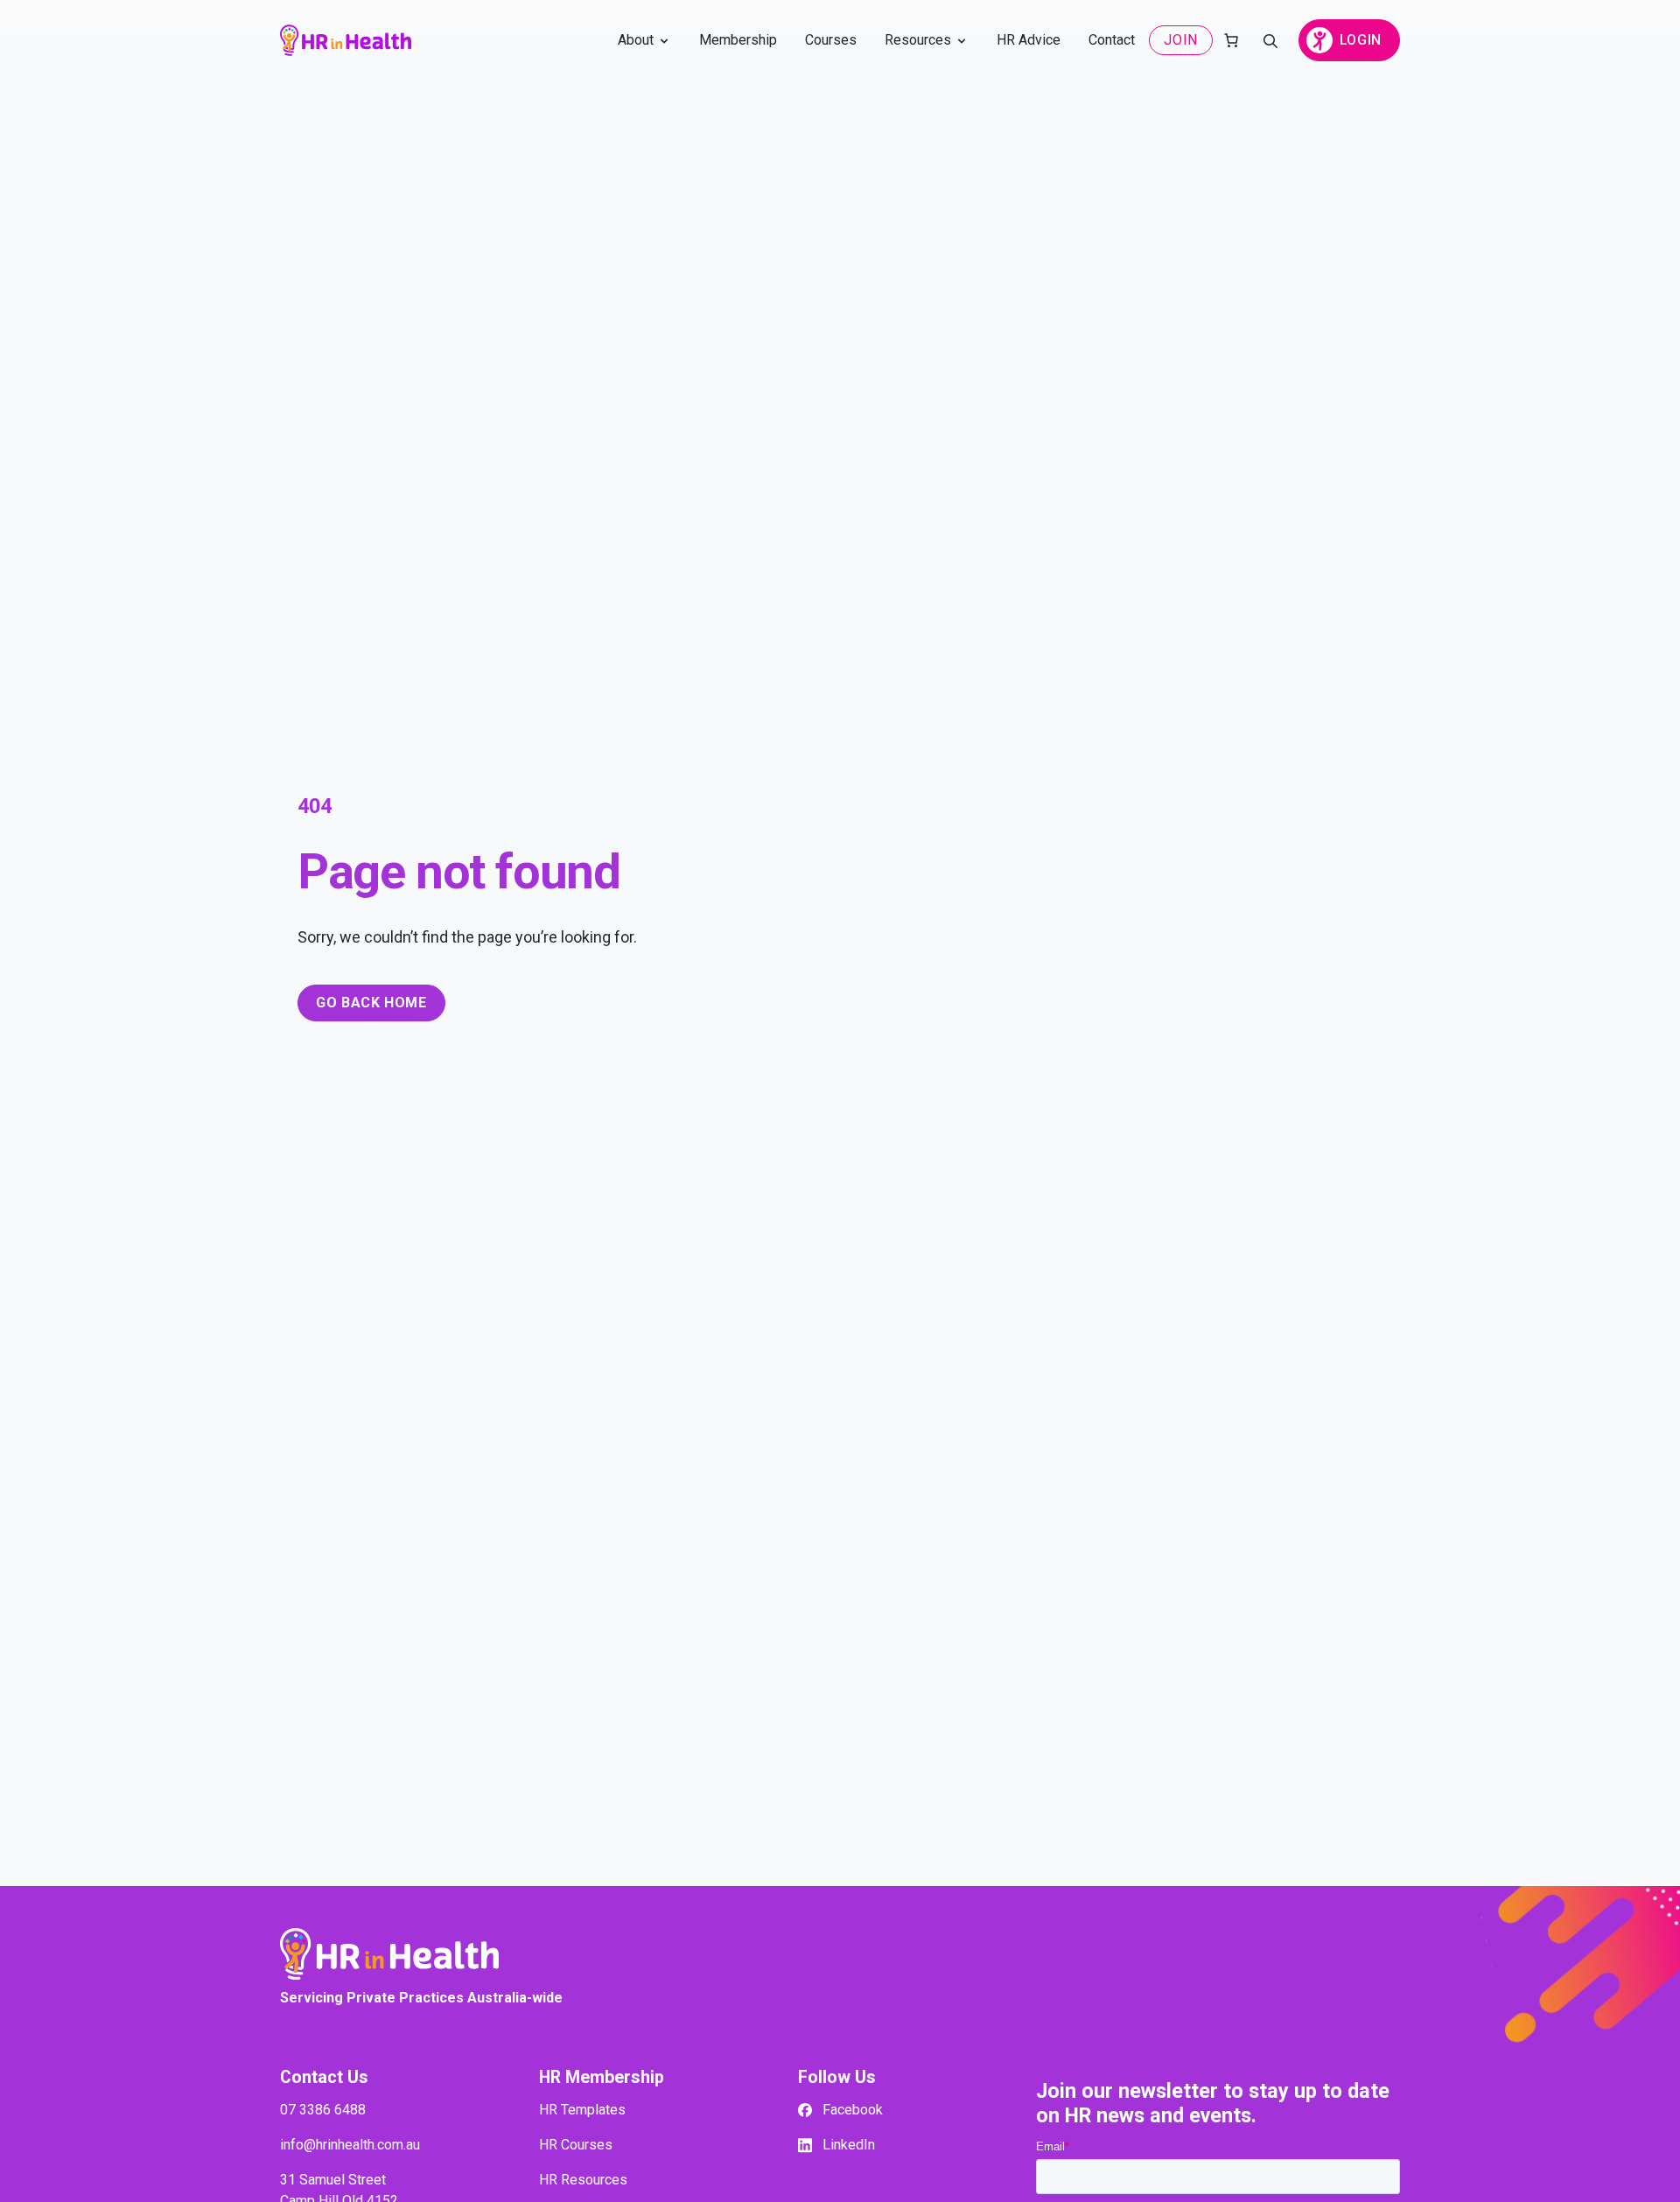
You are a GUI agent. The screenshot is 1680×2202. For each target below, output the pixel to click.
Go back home (371, 1003)
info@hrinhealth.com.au (350, 2145)
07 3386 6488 (323, 2110)
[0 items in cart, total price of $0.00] (1231, 40)
